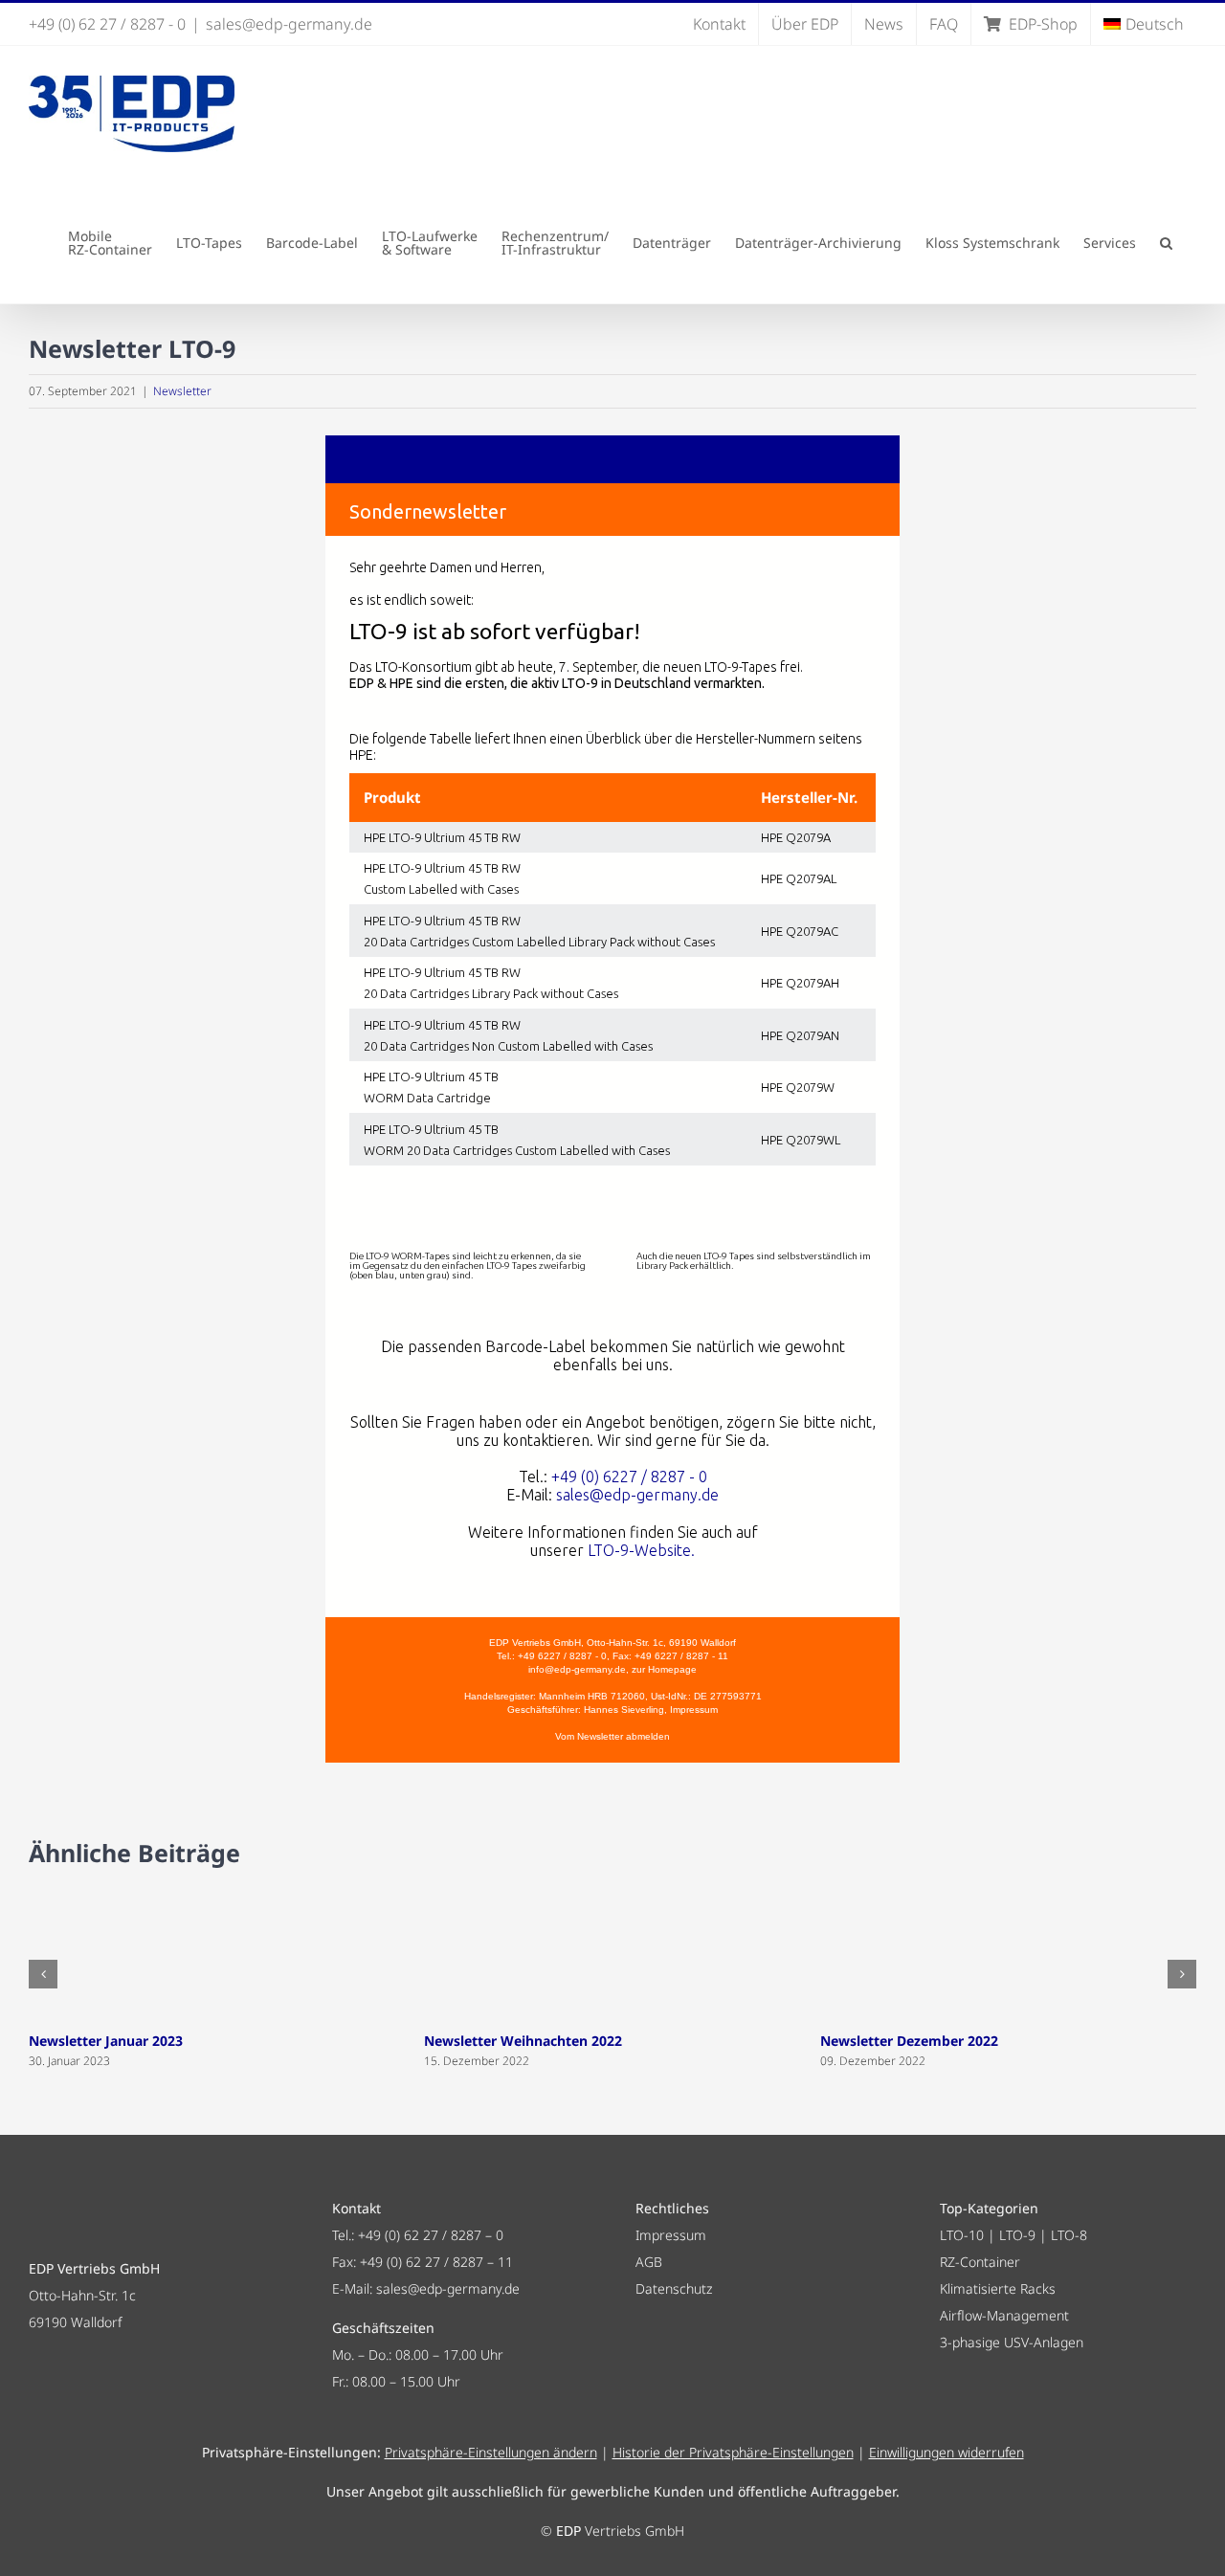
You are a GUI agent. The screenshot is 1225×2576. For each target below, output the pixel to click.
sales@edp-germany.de (289, 24)
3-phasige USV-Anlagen (1012, 2342)
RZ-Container (980, 2262)
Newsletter (182, 391)
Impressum (694, 1710)
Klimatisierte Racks (998, 2288)
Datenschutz (674, 2288)
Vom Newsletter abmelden (612, 1736)
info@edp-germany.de (577, 1669)
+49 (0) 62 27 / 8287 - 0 (107, 24)
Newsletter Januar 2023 (106, 2041)
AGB (649, 2262)
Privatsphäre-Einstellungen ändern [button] (491, 2452)
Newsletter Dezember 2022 (909, 2041)
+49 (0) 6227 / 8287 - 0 (629, 1477)
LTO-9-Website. (641, 1550)
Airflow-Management (1004, 2315)
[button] (1166, 243)
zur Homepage (664, 1669)
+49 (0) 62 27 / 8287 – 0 (431, 2235)
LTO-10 (962, 2235)
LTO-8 (1069, 2235)
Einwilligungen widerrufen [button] (947, 2452)
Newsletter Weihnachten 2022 (523, 2041)
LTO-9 (1017, 2235)
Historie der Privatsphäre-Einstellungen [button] (733, 2452)
